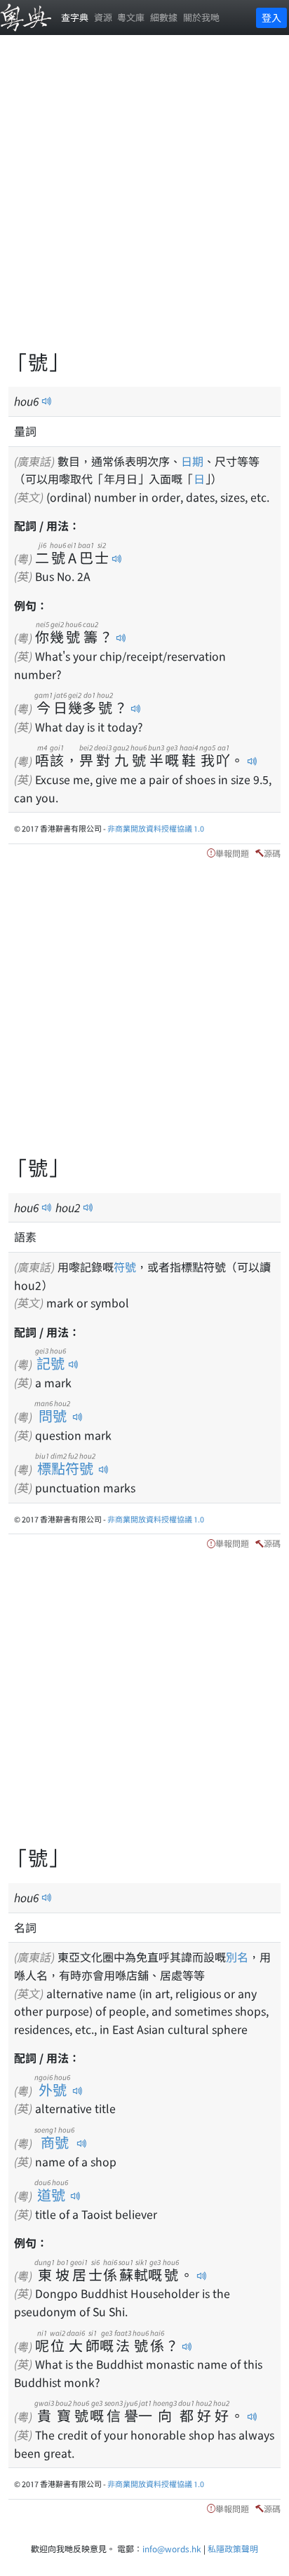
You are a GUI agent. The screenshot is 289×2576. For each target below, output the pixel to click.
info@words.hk (172, 2548)
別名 (237, 1957)
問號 (52, 1416)
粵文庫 (131, 17)
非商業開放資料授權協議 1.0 (156, 828)
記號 (51, 1363)
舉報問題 (232, 853)
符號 (125, 1267)
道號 (51, 2195)
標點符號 (65, 1468)
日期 (192, 461)
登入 (271, 18)
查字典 (75, 17)
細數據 (164, 17)
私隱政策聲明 (233, 2548)
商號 (54, 2142)
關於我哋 (201, 17)
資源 (103, 17)
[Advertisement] (144, 200)
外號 (52, 2089)
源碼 (272, 853)
